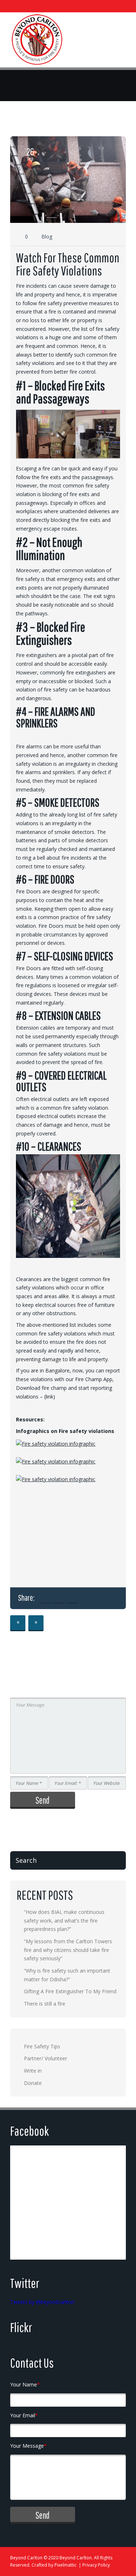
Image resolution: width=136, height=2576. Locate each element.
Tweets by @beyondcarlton (42, 2302)
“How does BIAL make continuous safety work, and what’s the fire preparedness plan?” (64, 1920)
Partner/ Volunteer (46, 2058)
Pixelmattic (65, 2565)
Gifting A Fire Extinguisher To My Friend (70, 1991)
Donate (33, 2083)
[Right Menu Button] (119, 42)
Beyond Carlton (26, 2558)
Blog (47, 236)
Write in (33, 2071)
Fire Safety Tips (42, 2046)
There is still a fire (45, 2004)
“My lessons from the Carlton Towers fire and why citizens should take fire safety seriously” (68, 1950)
